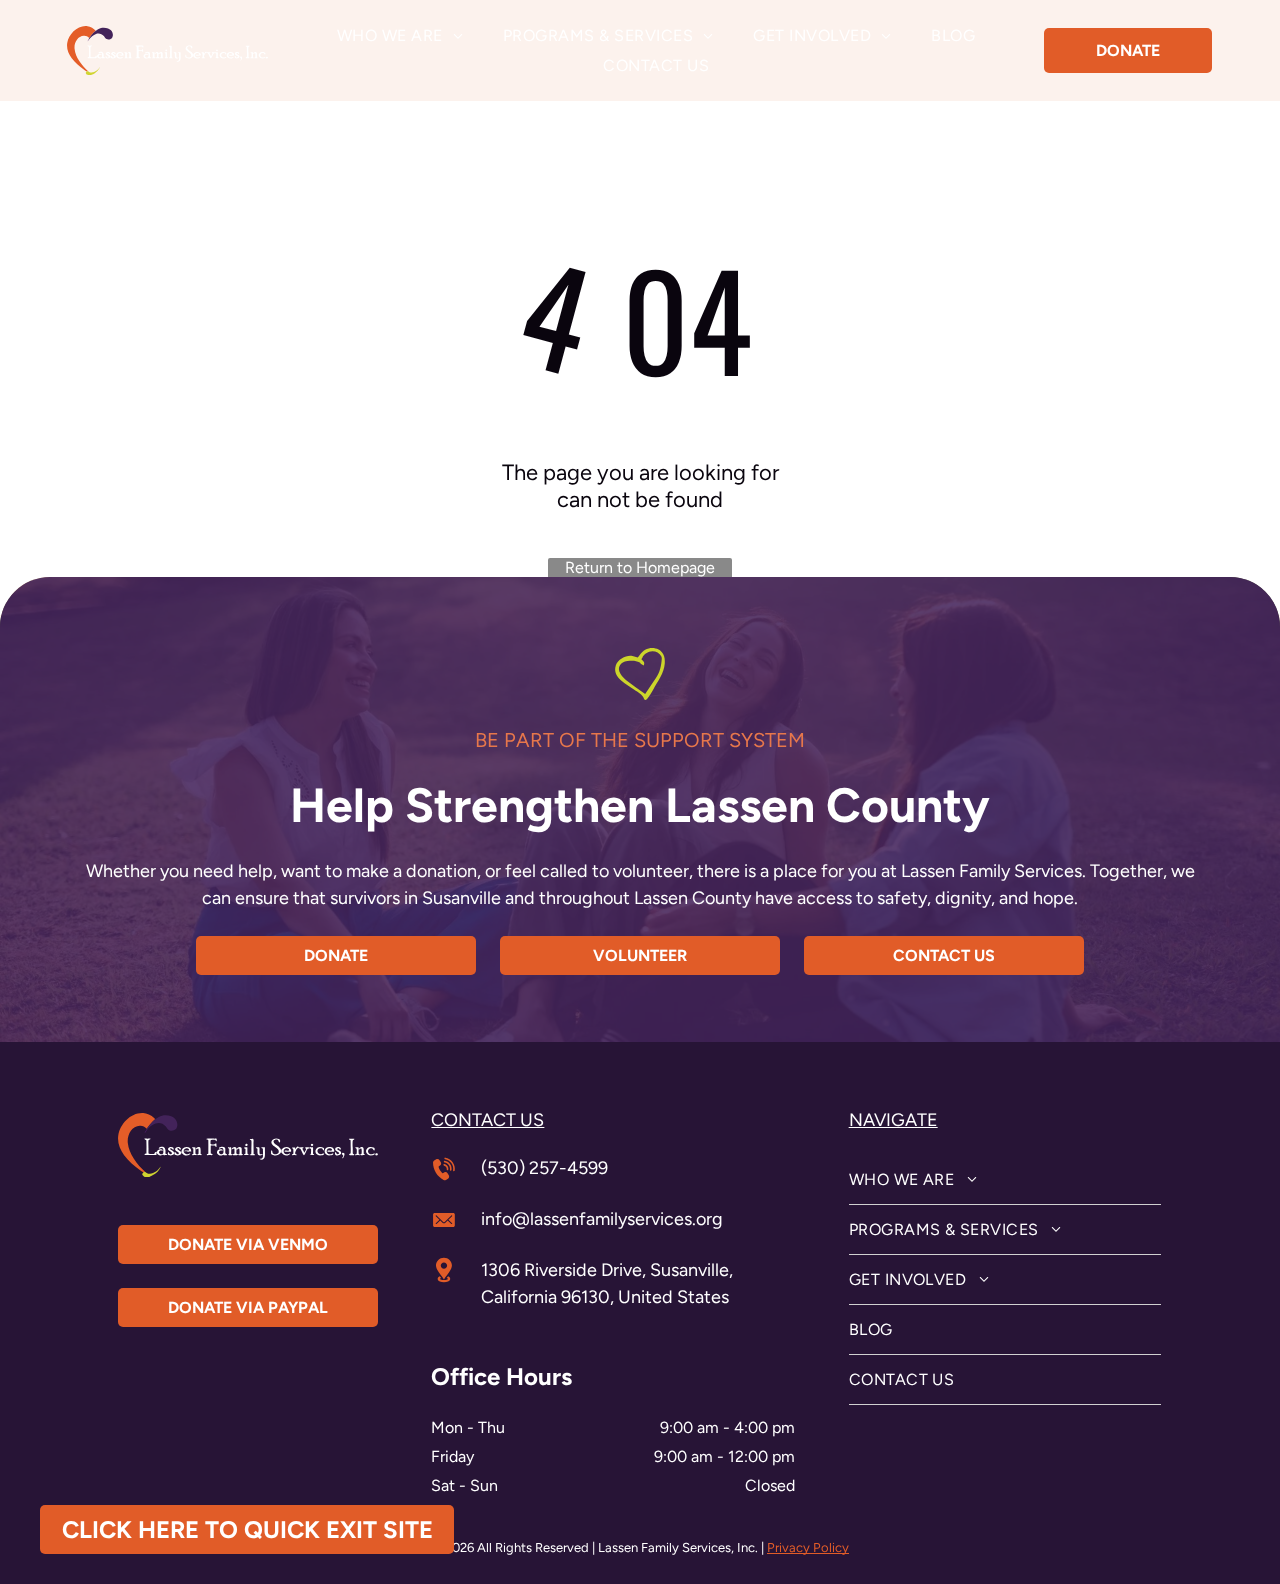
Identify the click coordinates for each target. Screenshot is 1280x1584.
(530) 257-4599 (544, 1168)
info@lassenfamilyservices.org (602, 1219)
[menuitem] (400, 35)
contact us (487, 1120)
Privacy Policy (808, 1547)
